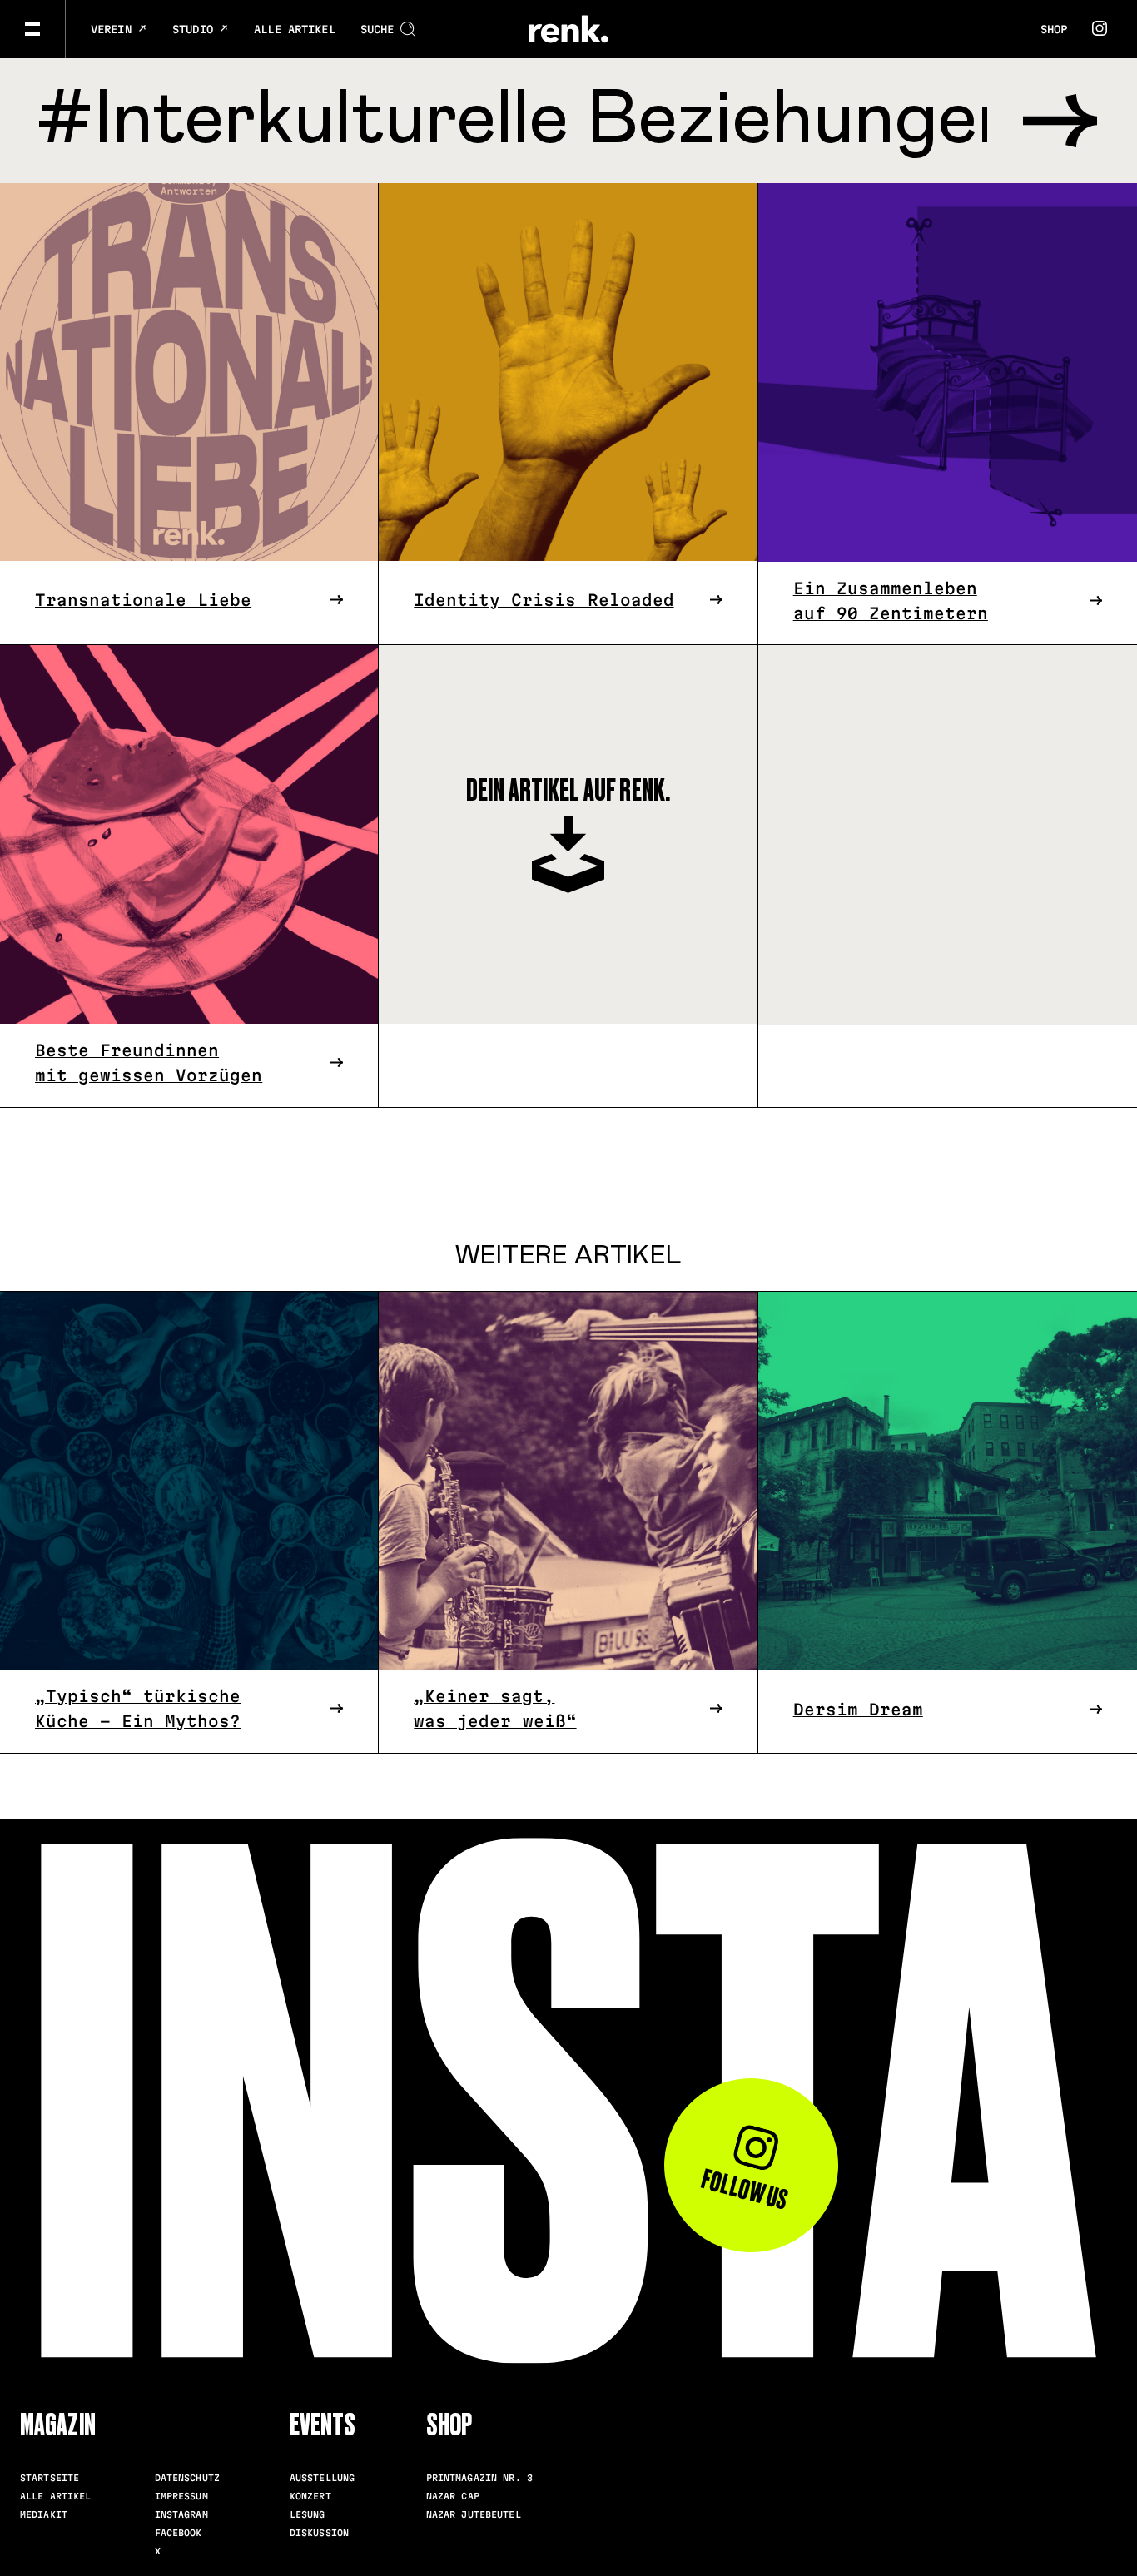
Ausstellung (322, 2478)
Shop (1054, 29)
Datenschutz (187, 2478)
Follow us (744, 2189)
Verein (114, 29)
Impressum (181, 2496)
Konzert (310, 2496)
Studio (196, 29)
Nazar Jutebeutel (474, 2514)
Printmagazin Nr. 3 (479, 2478)
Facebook (179, 2533)
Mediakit (44, 2514)
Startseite (50, 2478)
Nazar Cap (453, 2496)
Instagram (181, 2514)
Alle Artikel (295, 29)
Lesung (308, 2514)
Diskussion (319, 2533)
